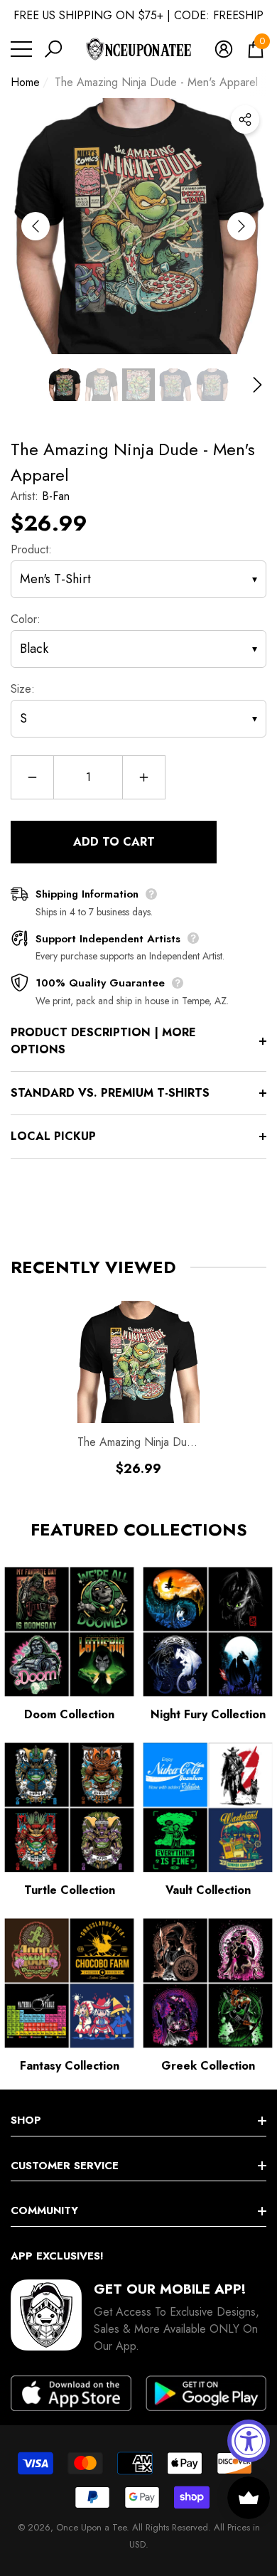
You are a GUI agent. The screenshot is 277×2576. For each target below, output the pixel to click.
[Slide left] (36, 226)
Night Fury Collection (208, 1714)
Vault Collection (208, 1890)
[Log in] (224, 49)
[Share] (245, 119)
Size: (23, 689)
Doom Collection (69, 1714)
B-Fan (56, 496)
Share (245, 119)
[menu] (21, 49)
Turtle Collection (70, 1890)
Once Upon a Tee (91, 2527)
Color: (26, 619)
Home (25, 82)
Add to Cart (114, 842)
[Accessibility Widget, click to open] (249, 2441)
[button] (53, 49)
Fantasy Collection (70, 2066)
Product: (31, 549)
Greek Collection (208, 2066)
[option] (138, 226)
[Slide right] (241, 226)
